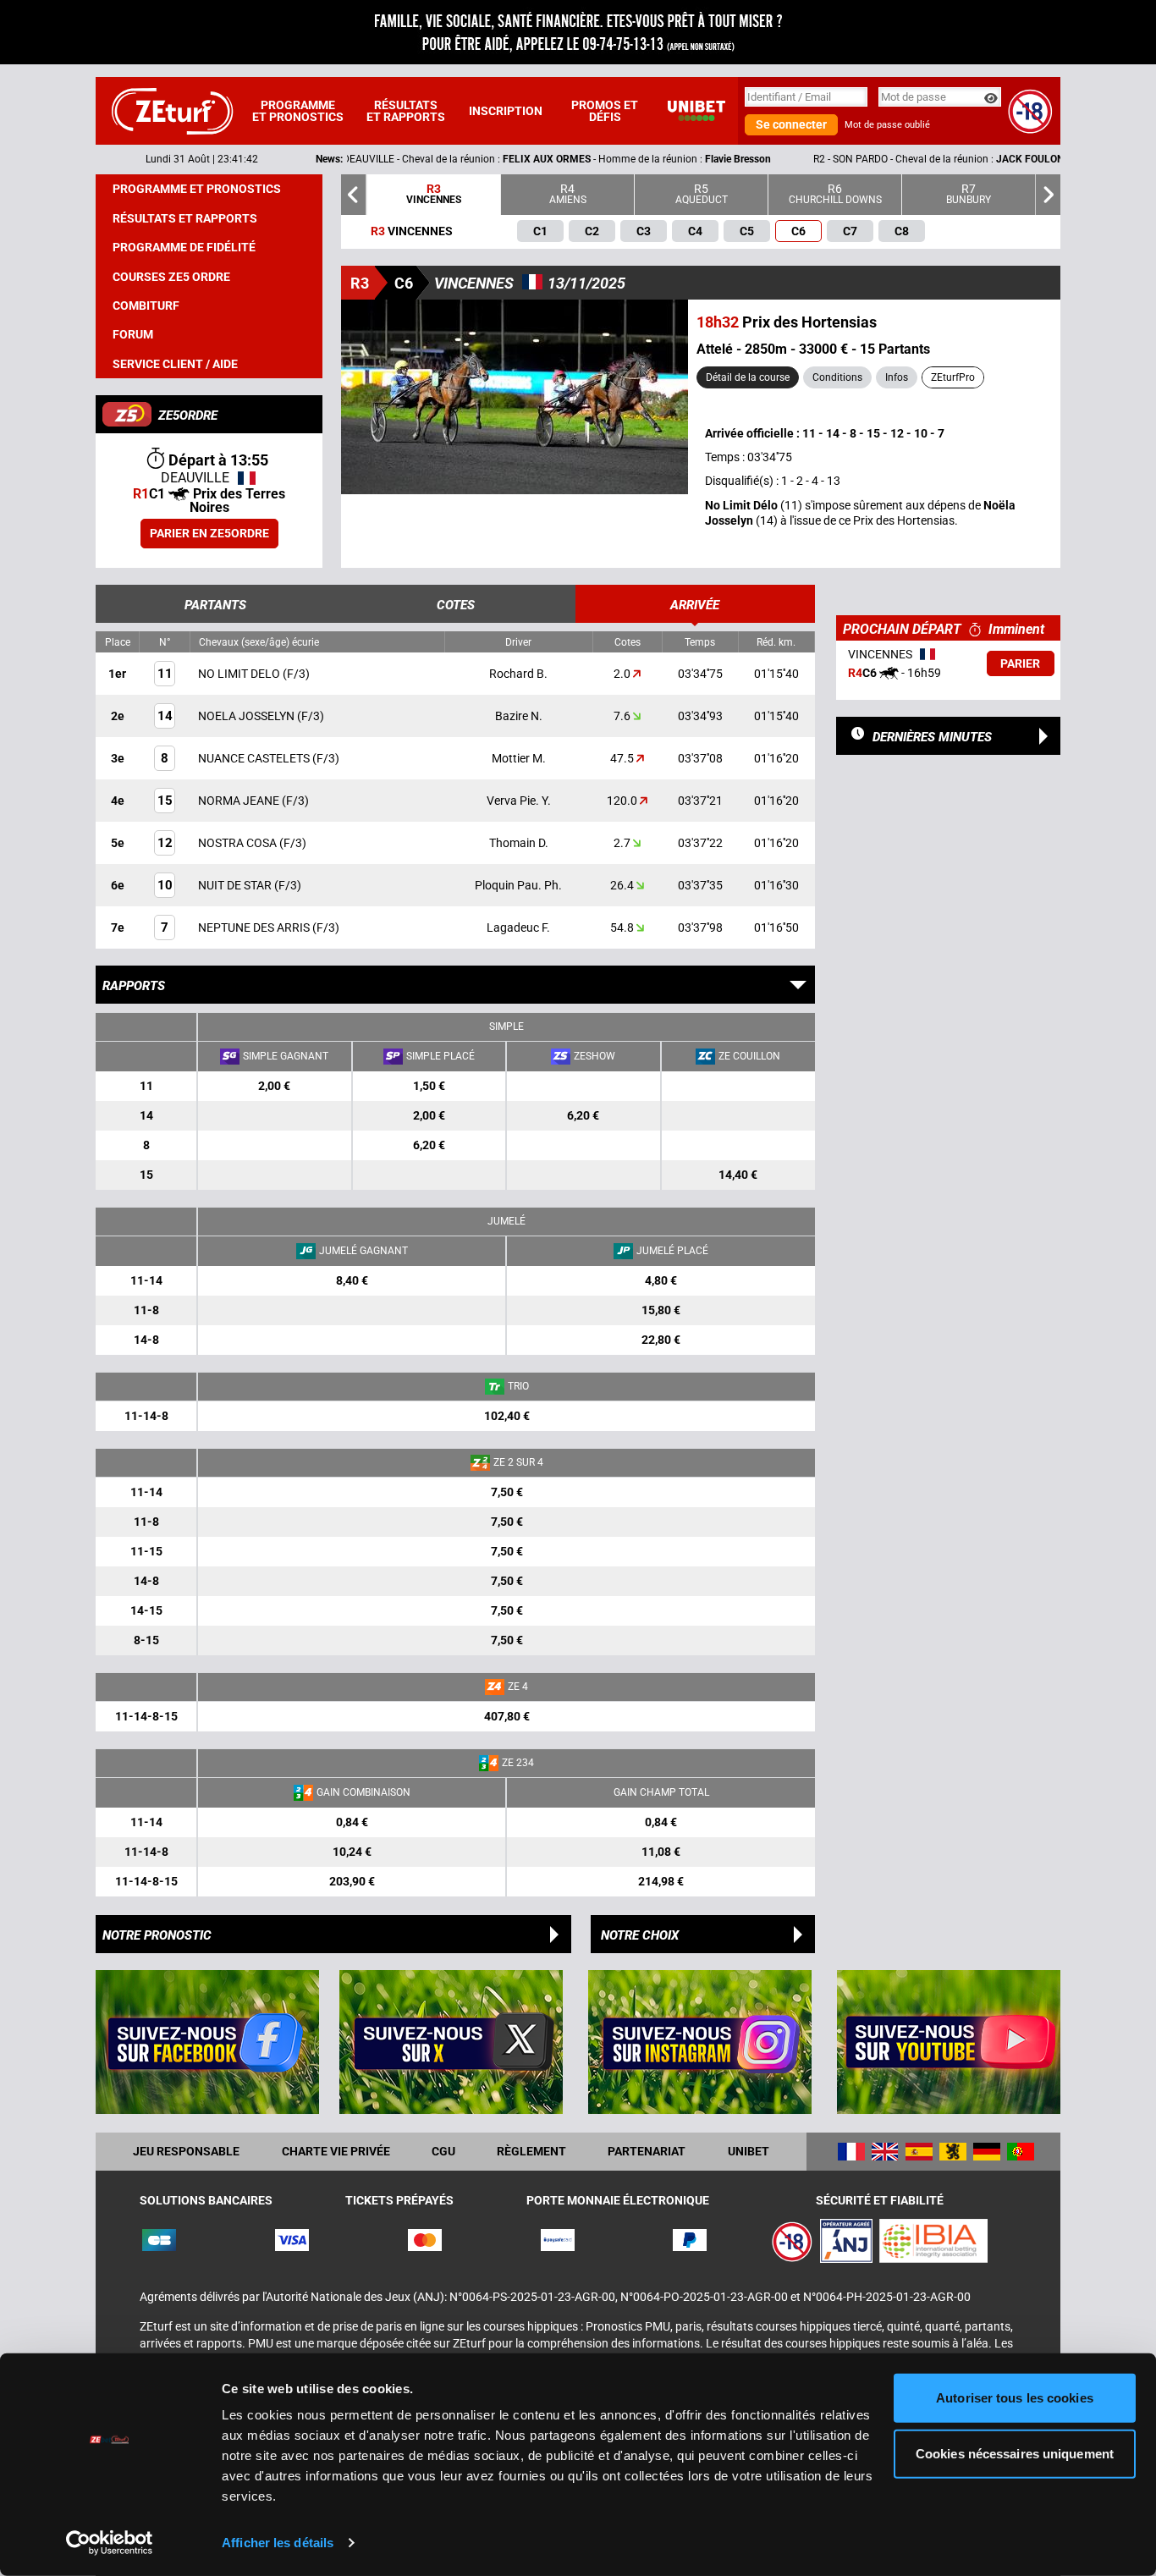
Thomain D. (519, 843)
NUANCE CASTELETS (255, 758)
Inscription (506, 111)
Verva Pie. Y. (519, 801)
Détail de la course (748, 377)
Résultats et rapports (406, 111)
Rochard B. (518, 674)
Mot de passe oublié (887, 125)
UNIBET (749, 2151)
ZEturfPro (953, 377)
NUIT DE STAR (236, 885)
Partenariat (647, 2151)
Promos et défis (605, 111)
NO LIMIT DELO (240, 674)
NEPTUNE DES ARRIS (255, 927)
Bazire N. (519, 716)
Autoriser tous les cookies (1015, 2398)
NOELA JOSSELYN (248, 716)
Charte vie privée (336, 2151)
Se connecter (791, 124)
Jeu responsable (186, 2151)
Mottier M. (519, 758)
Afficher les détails (278, 2543)
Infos (897, 377)
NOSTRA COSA (239, 843)
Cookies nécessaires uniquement (1015, 2453)
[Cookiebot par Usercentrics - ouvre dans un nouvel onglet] (110, 2543)
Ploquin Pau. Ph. (518, 885)
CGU (443, 2151)
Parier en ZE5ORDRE (209, 533)
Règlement (531, 2151)
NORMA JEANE (240, 801)
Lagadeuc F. (518, 927)
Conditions (837, 377)
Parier (1020, 663)
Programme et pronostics (298, 111)
